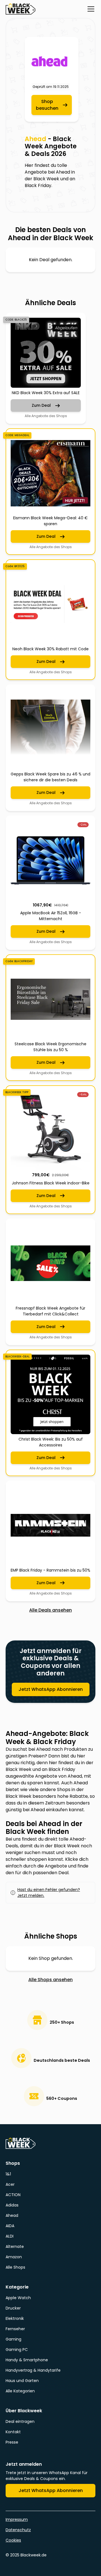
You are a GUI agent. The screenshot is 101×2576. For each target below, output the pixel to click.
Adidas (12, 2205)
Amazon (14, 2257)
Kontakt (13, 2432)
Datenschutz (18, 2530)
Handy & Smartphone (27, 2360)
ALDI (10, 2236)
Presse (12, 2442)
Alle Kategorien (20, 2391)
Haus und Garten (22, 2381)
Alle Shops (15, 2267)
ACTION (13, 2195)
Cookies (13, 2540)
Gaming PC (17, 2350)
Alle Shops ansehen (50, 1980)
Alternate (15, 2247)
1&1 (8, 2174)
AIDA (10, 2226)
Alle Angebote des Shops (46, 416)
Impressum (17, 2519)
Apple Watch (18, 2298)
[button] (90, 9)
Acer (10, 2184)
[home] (20, 9)
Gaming (13, 2339)
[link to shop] (52, 62)
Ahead (12, 2215)
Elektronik (15, 2318)
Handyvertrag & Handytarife (33, 2370)
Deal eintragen (20, 2421)
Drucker (13, 2308)
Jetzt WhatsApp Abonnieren (51, 1689)
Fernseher (15, 2329)
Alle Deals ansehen (50, 1610)
